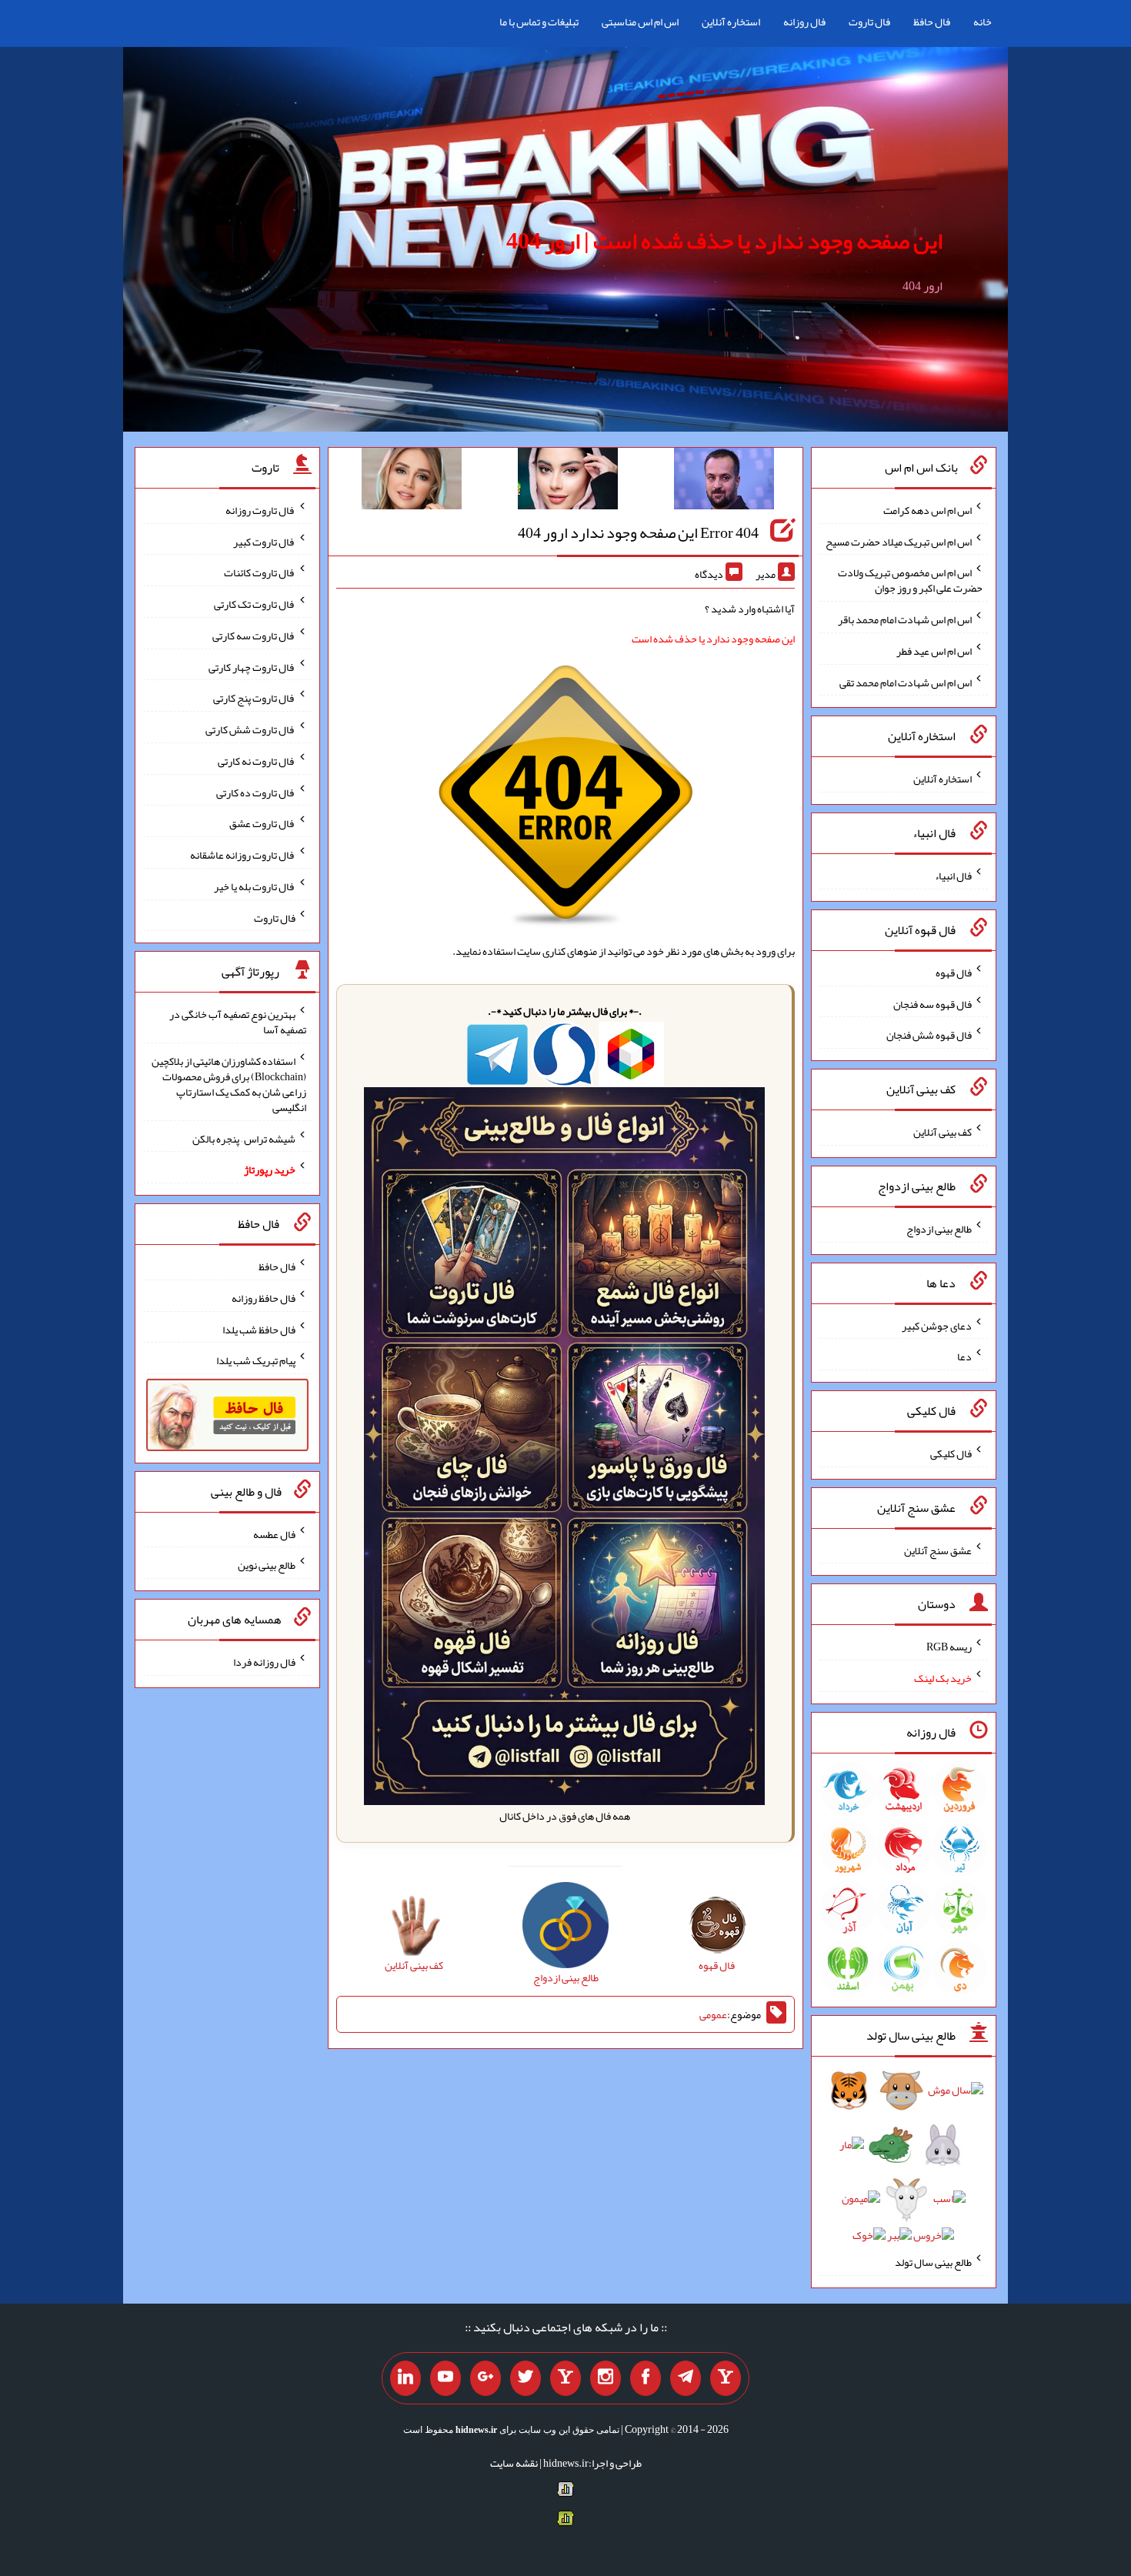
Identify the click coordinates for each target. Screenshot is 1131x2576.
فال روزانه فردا (264, 1662)
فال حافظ (932, 22)
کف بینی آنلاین (942, 1132)
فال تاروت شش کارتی (250, 729)
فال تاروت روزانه (260, 510)
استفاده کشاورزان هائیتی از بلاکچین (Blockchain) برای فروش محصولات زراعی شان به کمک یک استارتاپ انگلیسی (229, 1084)
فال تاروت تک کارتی (255, 604)
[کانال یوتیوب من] (445, 2378)
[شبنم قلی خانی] (412, 482)
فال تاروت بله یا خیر (255, 886)
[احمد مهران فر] (724, 482)
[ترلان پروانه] (568, 482)
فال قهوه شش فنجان (929, 1035)
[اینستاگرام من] (606, 2378)
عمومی (713, 2014)
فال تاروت (869, 22)
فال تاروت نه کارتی (257, 761)
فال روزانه (804, 22)
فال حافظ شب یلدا (259, 1329)
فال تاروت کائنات (260, 572)
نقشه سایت (514, 2463)
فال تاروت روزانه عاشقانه (243, 855)
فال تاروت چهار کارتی (252, 666)
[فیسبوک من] (646, 2378)
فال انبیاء (953, 876)
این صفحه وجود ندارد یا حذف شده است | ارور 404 (724, 241)
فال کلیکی (951, 1453)
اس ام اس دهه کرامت (927, 510)
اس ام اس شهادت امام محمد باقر (905, 619)
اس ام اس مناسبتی (640, 22)
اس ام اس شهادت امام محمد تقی (906, 682)
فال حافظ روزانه (264, 1298)
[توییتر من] (525, 2378)
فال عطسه (274, 1533)
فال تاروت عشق (262, 823)
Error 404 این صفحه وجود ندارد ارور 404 (638, 532)
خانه (983, 22)
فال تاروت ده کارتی (256, 792)
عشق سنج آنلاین (938, 1550)
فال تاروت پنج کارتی (254, 698)
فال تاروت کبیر (264, 541)
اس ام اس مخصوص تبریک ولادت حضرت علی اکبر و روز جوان (910, 580)
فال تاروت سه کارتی (254, 636)
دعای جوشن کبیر (937, 1325)
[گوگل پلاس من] (485, 2378)
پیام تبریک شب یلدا (256, 1360)
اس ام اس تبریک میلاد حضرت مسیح (899, 541)
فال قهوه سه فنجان (932, 1003)
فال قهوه (954, 973)
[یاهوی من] (726, 2378)
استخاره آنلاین (731, 22)
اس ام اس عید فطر (934, 651)
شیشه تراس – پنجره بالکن (244, 1138)
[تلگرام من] (686, 2378)
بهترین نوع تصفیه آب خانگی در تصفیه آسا (238, 1022)
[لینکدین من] (405, 2378)
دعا (964, 1356)
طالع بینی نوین (267, 1565)
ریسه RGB (949, 1647)
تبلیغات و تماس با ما (539, 22)
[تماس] (565, 2378)
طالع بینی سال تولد (933, 2262)
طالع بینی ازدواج (939, 1229)
